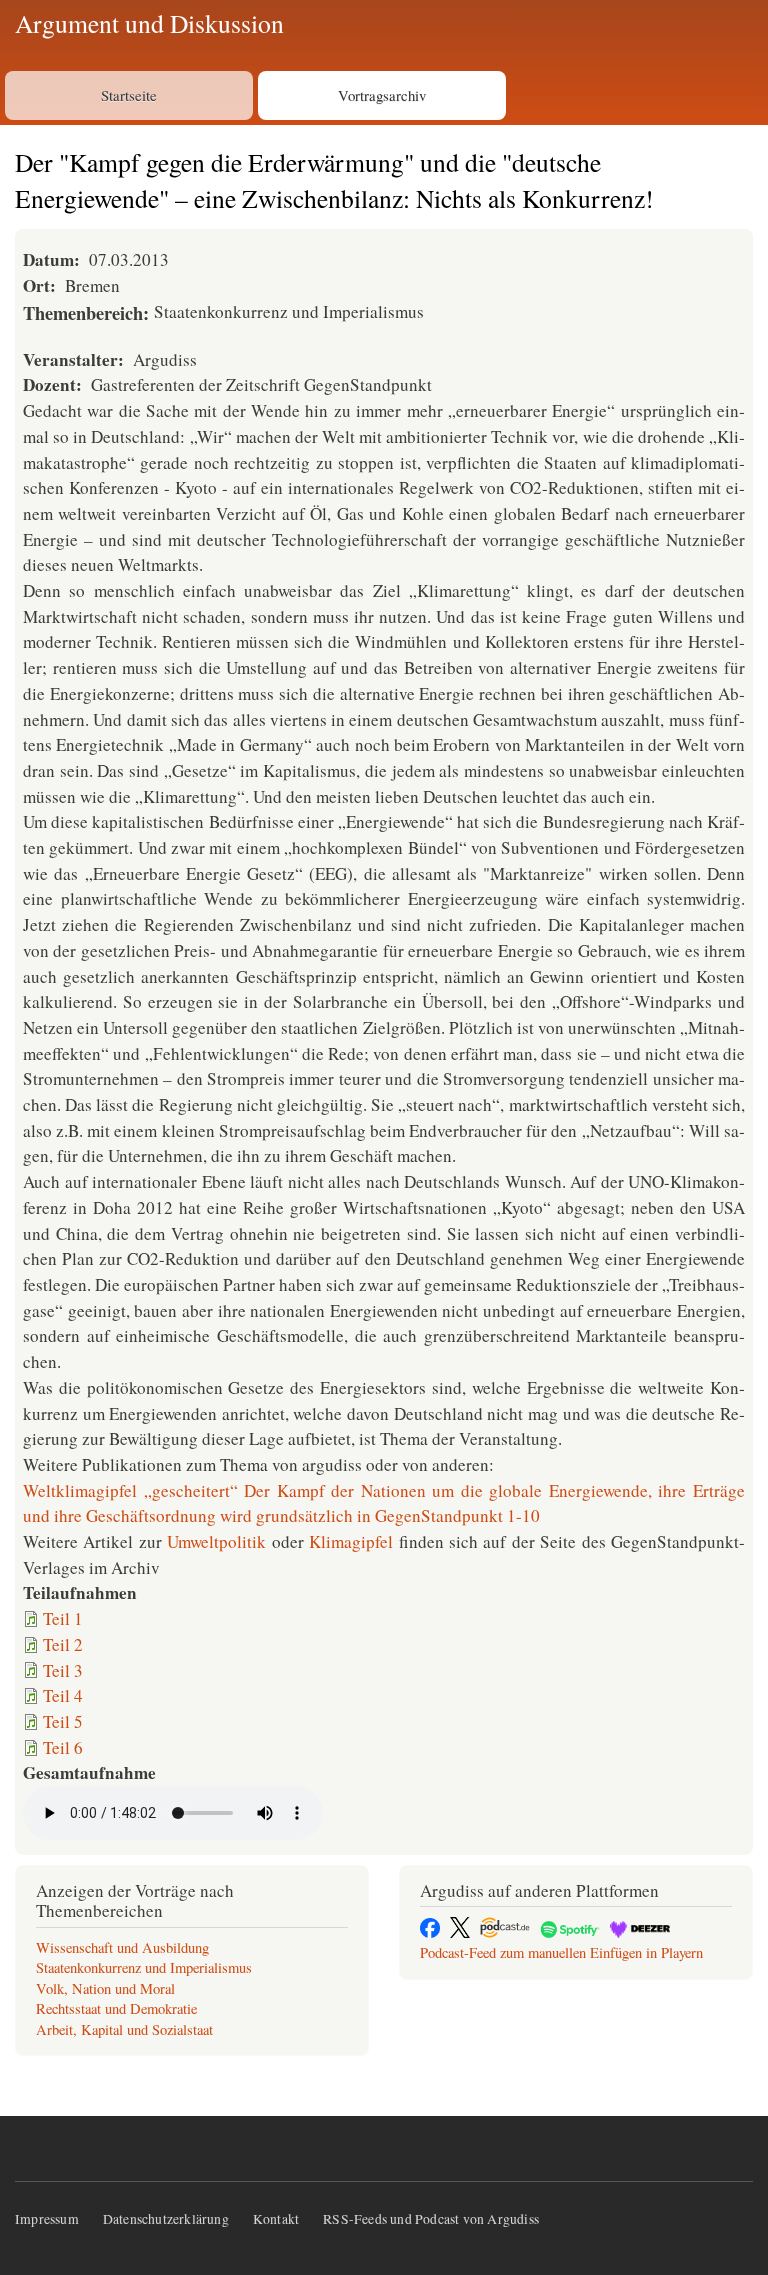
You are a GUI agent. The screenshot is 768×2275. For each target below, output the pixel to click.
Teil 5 (63, 1721)
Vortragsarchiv (382, 95)
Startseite (129, 95)
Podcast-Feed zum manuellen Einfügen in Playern (561, 1952)
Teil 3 (63, 1670)
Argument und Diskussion (149, 23)
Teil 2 (63, 1644)
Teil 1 (63, 1618)
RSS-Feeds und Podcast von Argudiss (431, 2219)
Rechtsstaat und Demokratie (116, 2008)
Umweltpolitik (216, 1541)
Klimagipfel (351, 1541)
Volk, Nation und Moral (105, 1988)
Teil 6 (63, 1747)
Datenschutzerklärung (166, 2219)
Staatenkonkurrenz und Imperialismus (144, 1967)
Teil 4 (63, 1695)
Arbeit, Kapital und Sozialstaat (124, 2029)
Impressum (47, 2219)
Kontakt (276, 2219)
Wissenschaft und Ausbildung (122, 1947)
